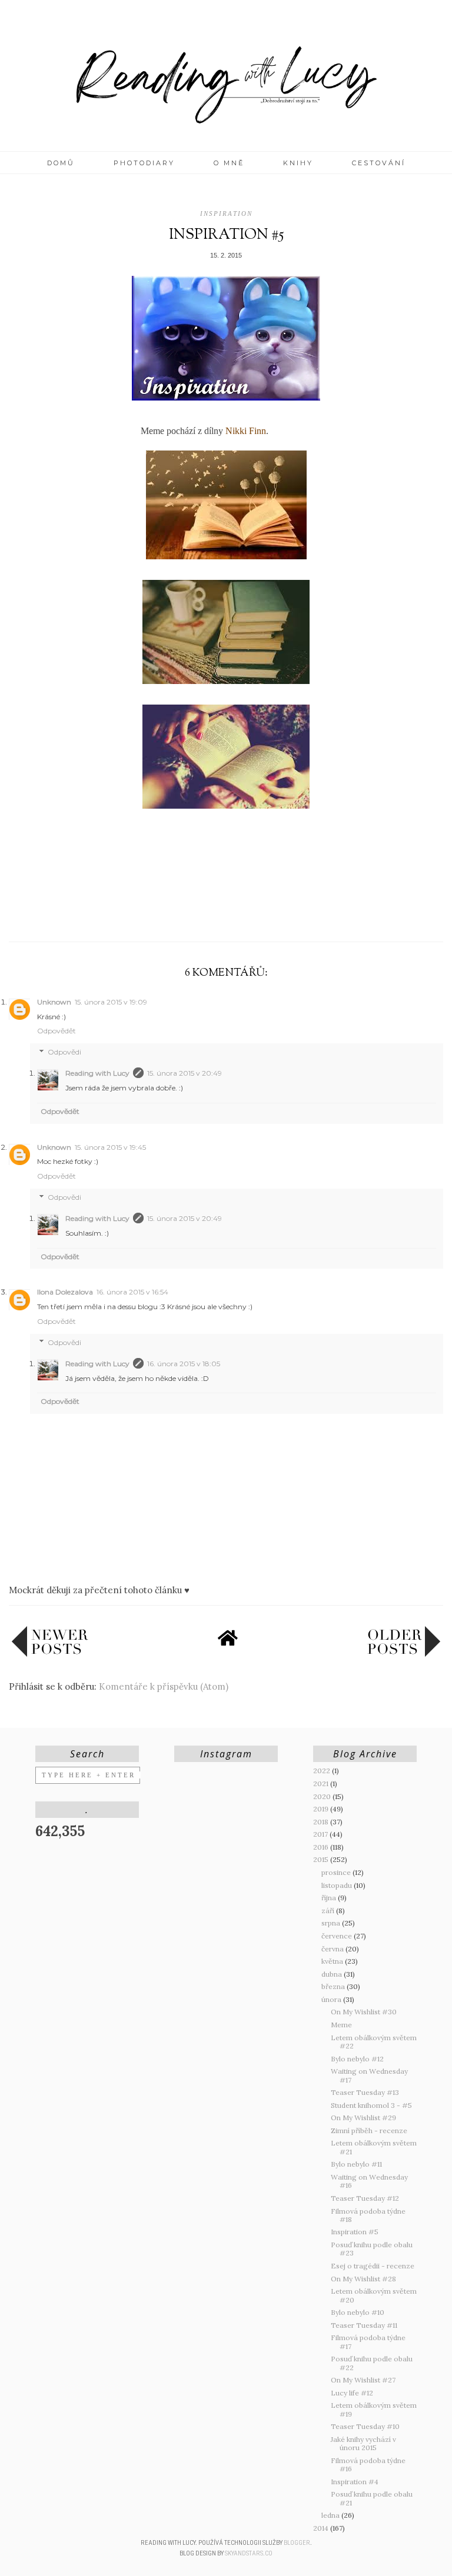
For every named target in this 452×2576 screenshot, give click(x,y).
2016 (322, 1847)
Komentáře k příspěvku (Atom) (164, 1686)
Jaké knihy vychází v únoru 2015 (363, 2443)
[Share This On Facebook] (203, 914)
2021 (322, 1783)
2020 (323, 1796)
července (338, 1936)
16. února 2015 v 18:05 (184, 1364)
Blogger (297, 2543)
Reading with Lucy (97, 1073)
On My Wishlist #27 (363, 2380)
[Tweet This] (226, 914)
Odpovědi (64, 1052)
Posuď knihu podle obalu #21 (372, 2498)
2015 (322, 1859)
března (334, 1986)
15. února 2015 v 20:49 (185, 1073)
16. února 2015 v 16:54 (132, 1292)
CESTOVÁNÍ (379, 163)
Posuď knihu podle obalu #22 (372, 2363)
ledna (331, 2515)
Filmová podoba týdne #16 (368, 2465)
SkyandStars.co (249, 2553)
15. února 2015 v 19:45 (110, 1147)
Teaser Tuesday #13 (365, 2092)
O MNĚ (229, 163)
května (333, 1961)
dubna (333, 1974)
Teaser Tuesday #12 (365, 2198)
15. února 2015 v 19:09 (111, 1002)
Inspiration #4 (355, 2482)
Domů (61, 163)
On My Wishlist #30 (364, 2012)
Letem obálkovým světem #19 (374, 2409)
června (333, 1949)
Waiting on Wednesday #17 (369, 2075)
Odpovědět (56, 1031)
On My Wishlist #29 (363, 2118)
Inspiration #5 (355, 2232)
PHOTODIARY (144, 163)
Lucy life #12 (352, 2393)
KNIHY (298, 163)
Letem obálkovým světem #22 (374, 2042)
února (332, 1999)
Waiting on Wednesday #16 (369, 2181)
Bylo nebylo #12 (357, 2059)
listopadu (338, 1885)
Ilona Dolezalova (65, 1292)
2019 (322, 1809)
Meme (341, 2025)
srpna (332, 1923)
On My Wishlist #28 (363, 2279)
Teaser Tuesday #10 (365, 2426)
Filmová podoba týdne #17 (368, 2342)
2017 (321, 1834)
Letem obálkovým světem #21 (374, 2147)
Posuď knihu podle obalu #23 (372, 2249)
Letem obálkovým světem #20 (374, 2295)
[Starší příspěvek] (404, 1654)
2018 (322, 1822)
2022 (323, 1771)
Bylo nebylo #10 (358, 2312)
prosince (337, 1872)
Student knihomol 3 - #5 (371, 2105)
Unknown (54, 1002)
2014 (322, 2528)
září (329, 1911)
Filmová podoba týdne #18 (368, 2215)
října (330, 1898)
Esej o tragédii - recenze (373, 2266)
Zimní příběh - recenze (369, 2130)
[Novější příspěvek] (50, 1654)
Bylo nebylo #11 (356, 2164)
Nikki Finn (246, 431)
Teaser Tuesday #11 (364, 2325)
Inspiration (226, 213)
